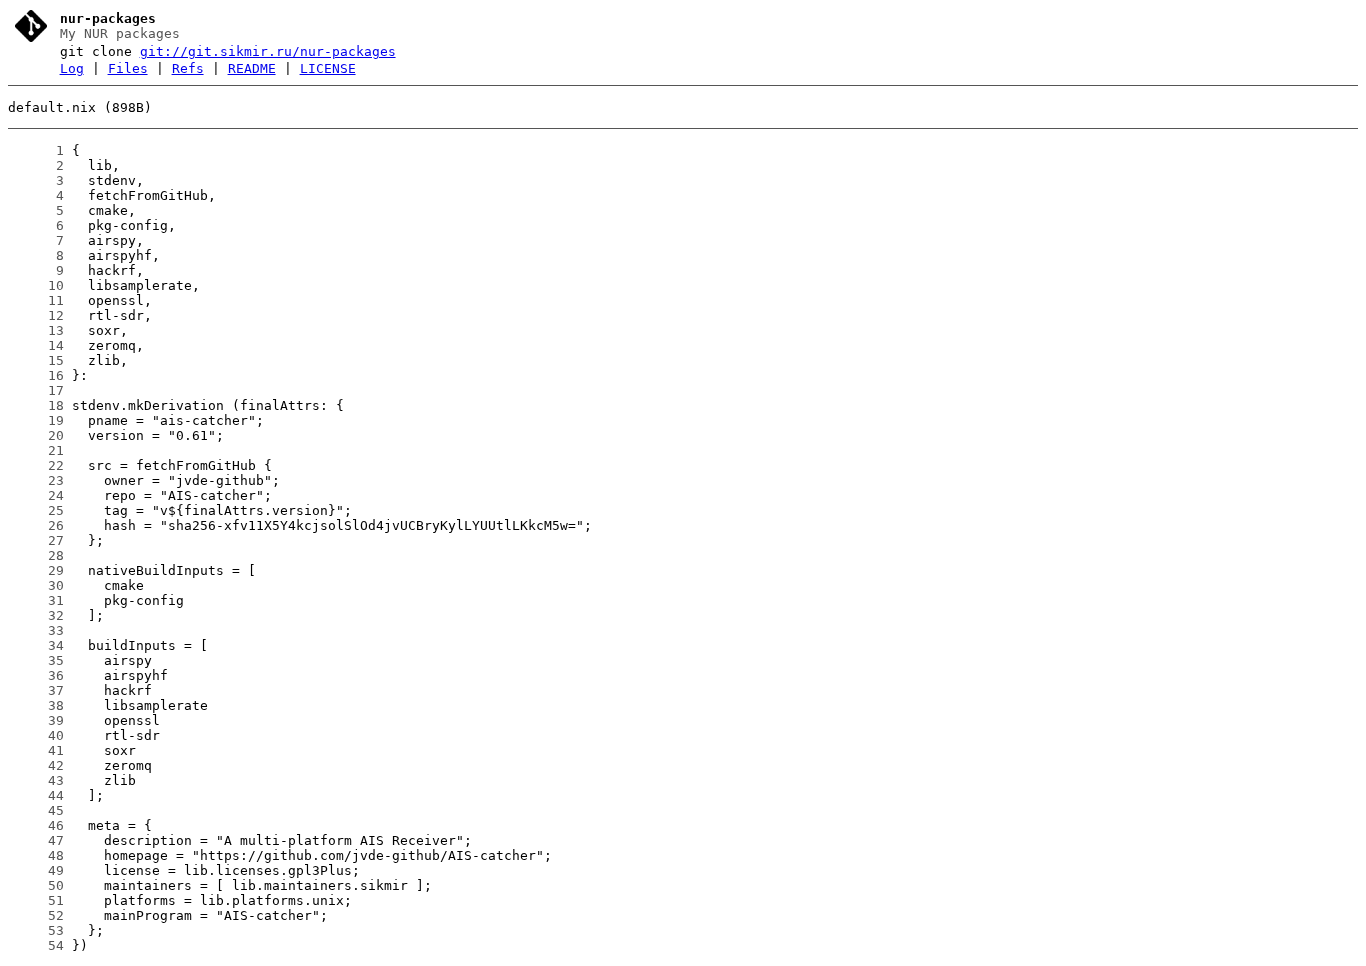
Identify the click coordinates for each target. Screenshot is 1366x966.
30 (36, 585)
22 (36, 465)
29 (36, 570)
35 (36, 660)
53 (36, 930)
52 (36, 915)
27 (36, 540)
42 (36, 765)
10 (36, 285)
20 (36, 435)
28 (36, 555)
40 (36, 735)
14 (36, 345)
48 (36, 855)
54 (36, 945)
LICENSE (328, 68)
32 (36, 615)
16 (36, 375)
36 (36, 675)
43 (36, 780)
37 (36, 690)
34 (36, 645)
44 (36, 795)
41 (36, 750)
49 (36, 870)
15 (36, 360)
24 (36, 495)
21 (36, 450)
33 (36, 630)
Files (128, 68)
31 (36, 600)
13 (36, 330)
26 (36, 525)
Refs (188, 68)
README (252, 68)
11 (36, 300)
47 (36, 840)
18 (36, 405)
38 (36, 705)
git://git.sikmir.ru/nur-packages (268, 51)
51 (36, 900)
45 (36, 810)
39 (36, 720)
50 (36, 885)
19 (36, 420)
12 (36, 315)
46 (36, 825)
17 (36, 390)
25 (36, 510)
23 (36, 480)
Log (72, 68)
